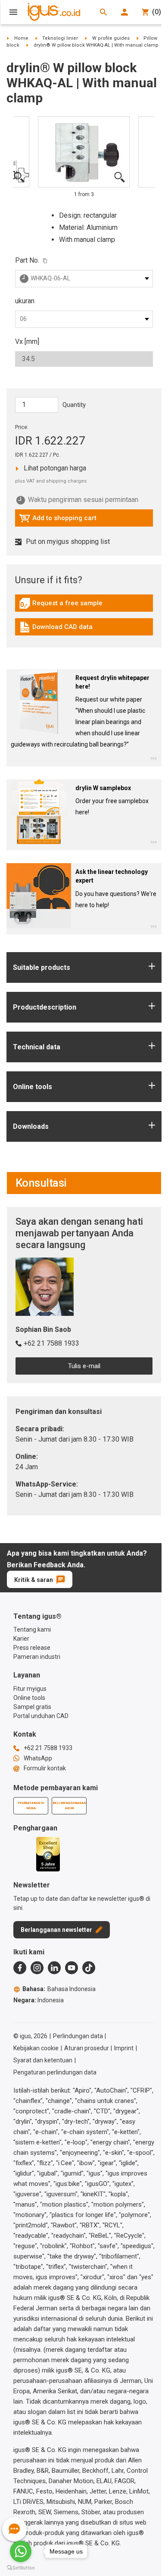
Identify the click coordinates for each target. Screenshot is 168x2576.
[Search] (103, 12)
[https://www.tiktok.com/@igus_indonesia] (89, 1968)
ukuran (25, 301)
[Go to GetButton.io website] (21, 2568)
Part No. (27, 260)
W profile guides (111, 38)
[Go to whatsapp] (21, 2551)
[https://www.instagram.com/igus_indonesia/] (37, 1968)
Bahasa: (59, 1989)
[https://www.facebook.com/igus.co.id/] (20, 1968)
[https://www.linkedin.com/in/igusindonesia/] (54, 1968)
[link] (84, 606)
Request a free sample (61, 605)
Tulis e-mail (84, 1366)
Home (21, 38)
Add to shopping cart (58, 520)
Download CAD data (56, 629)
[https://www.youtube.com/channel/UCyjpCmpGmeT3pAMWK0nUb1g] (72, 1968)
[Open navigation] (13, 12)
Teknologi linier (60, 38)
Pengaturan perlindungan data (55, 2072)
